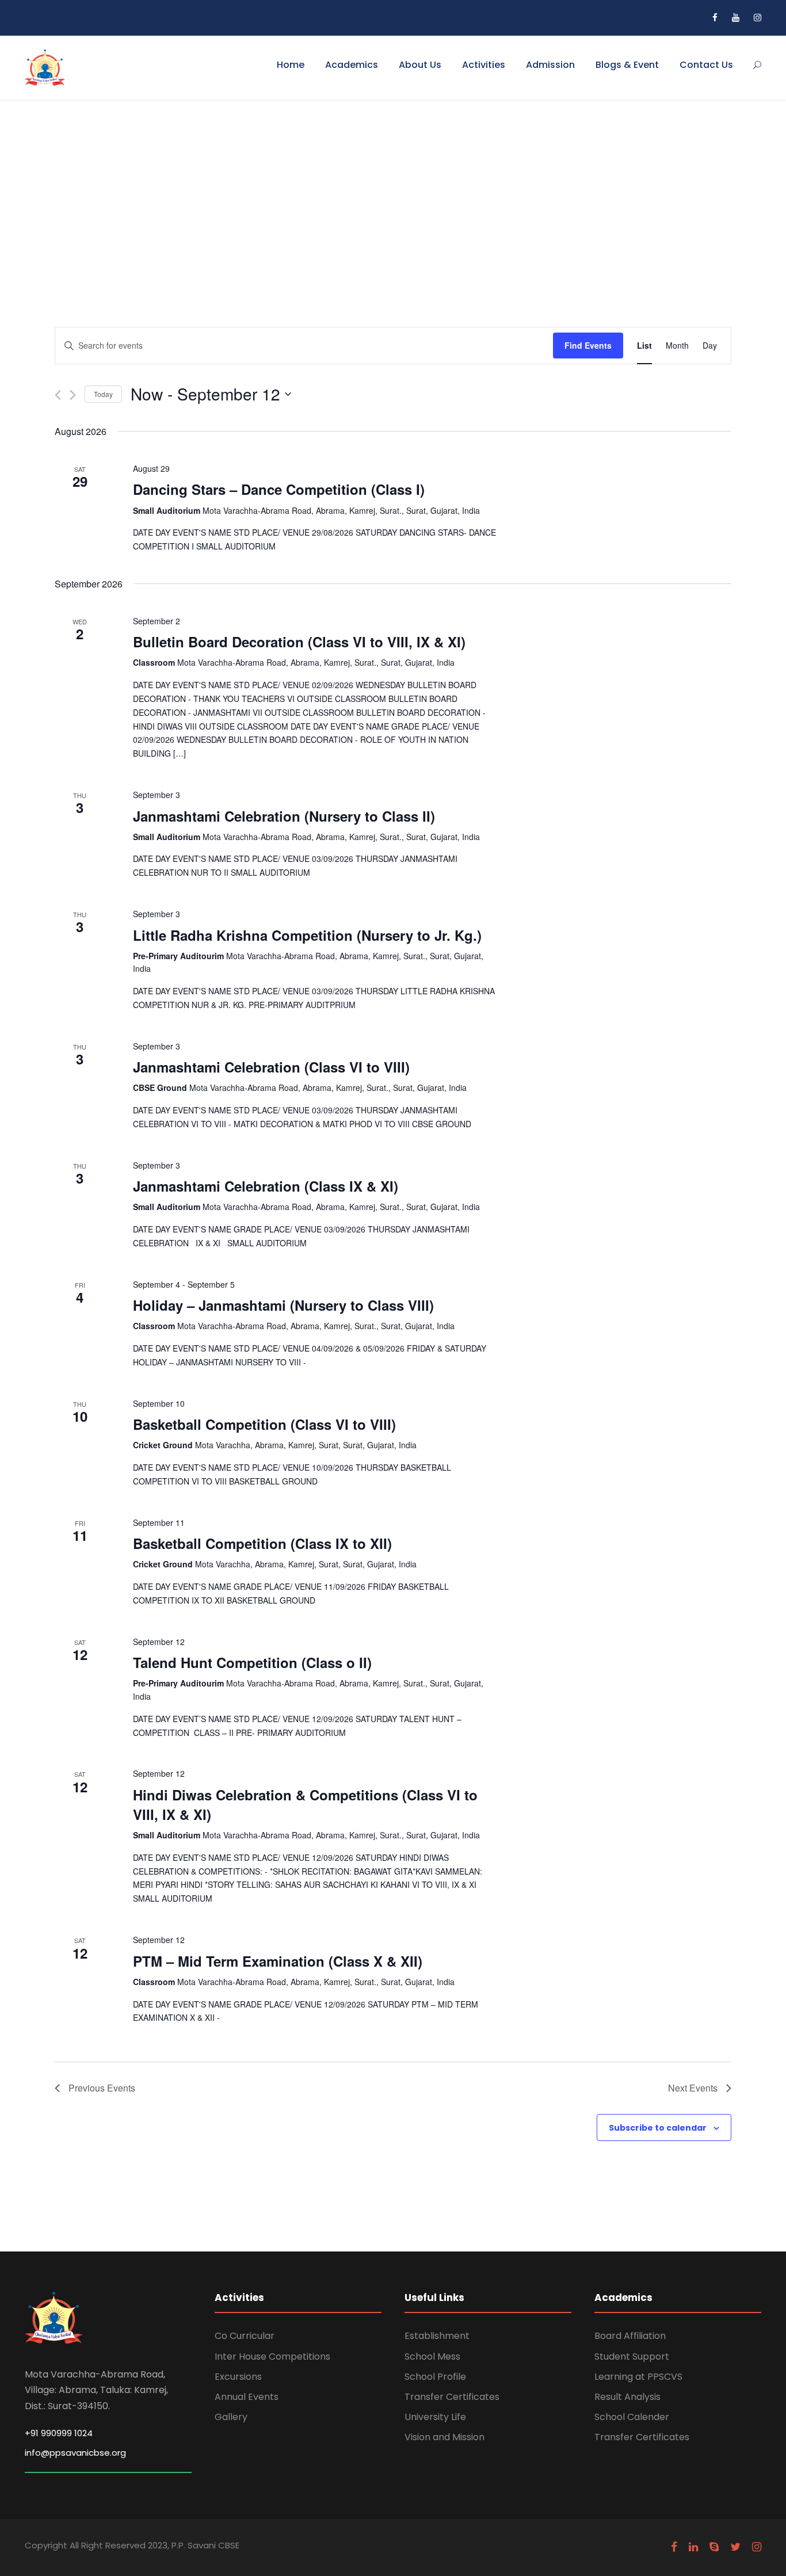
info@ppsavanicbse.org (75, 2453)
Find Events (588, 345)
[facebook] (715, 18)
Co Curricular (245, 2336)
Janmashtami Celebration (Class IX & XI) (266, 1186)
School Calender (632, 2417)
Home (291, 65)
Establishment (437, 2336)
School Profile (435, 2377)
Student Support (632, 2356)
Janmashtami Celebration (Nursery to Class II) (284, 816)
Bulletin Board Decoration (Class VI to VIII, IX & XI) (299, 642)
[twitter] (735, 2547)
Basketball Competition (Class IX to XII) (262, 1543)
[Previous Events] (58, 395)
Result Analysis (627, 2397)
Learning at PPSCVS (638, 2377)
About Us (420, 65)
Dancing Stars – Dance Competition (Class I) (279, 489)
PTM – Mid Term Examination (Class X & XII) (278, 1961)
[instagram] (758, 18)
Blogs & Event (627, 65)
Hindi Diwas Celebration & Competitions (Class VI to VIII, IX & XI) (305, 1804)
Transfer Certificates (452, 2397)
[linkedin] (693, 2547)
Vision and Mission (444, 2437)
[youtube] (736, 18)
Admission (550, 65)
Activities (484, 65)
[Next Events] (73, 395)
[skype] (714, 2547)
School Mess (432, 2356)
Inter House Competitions (272, 2356)
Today (103, 394)
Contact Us (706, 65)
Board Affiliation (630, 2336)
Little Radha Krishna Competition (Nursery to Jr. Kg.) (307, 935)
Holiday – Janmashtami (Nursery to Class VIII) (283, 1305)
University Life (435, 2417)
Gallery (231, 2417)
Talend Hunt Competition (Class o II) (252, 1662)
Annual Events (247, 2397)
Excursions (238, 2377)
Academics (352, 65)
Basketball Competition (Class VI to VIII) (264, 1424)
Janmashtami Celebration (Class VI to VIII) (271, 1067)
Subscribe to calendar (658, 2128)
